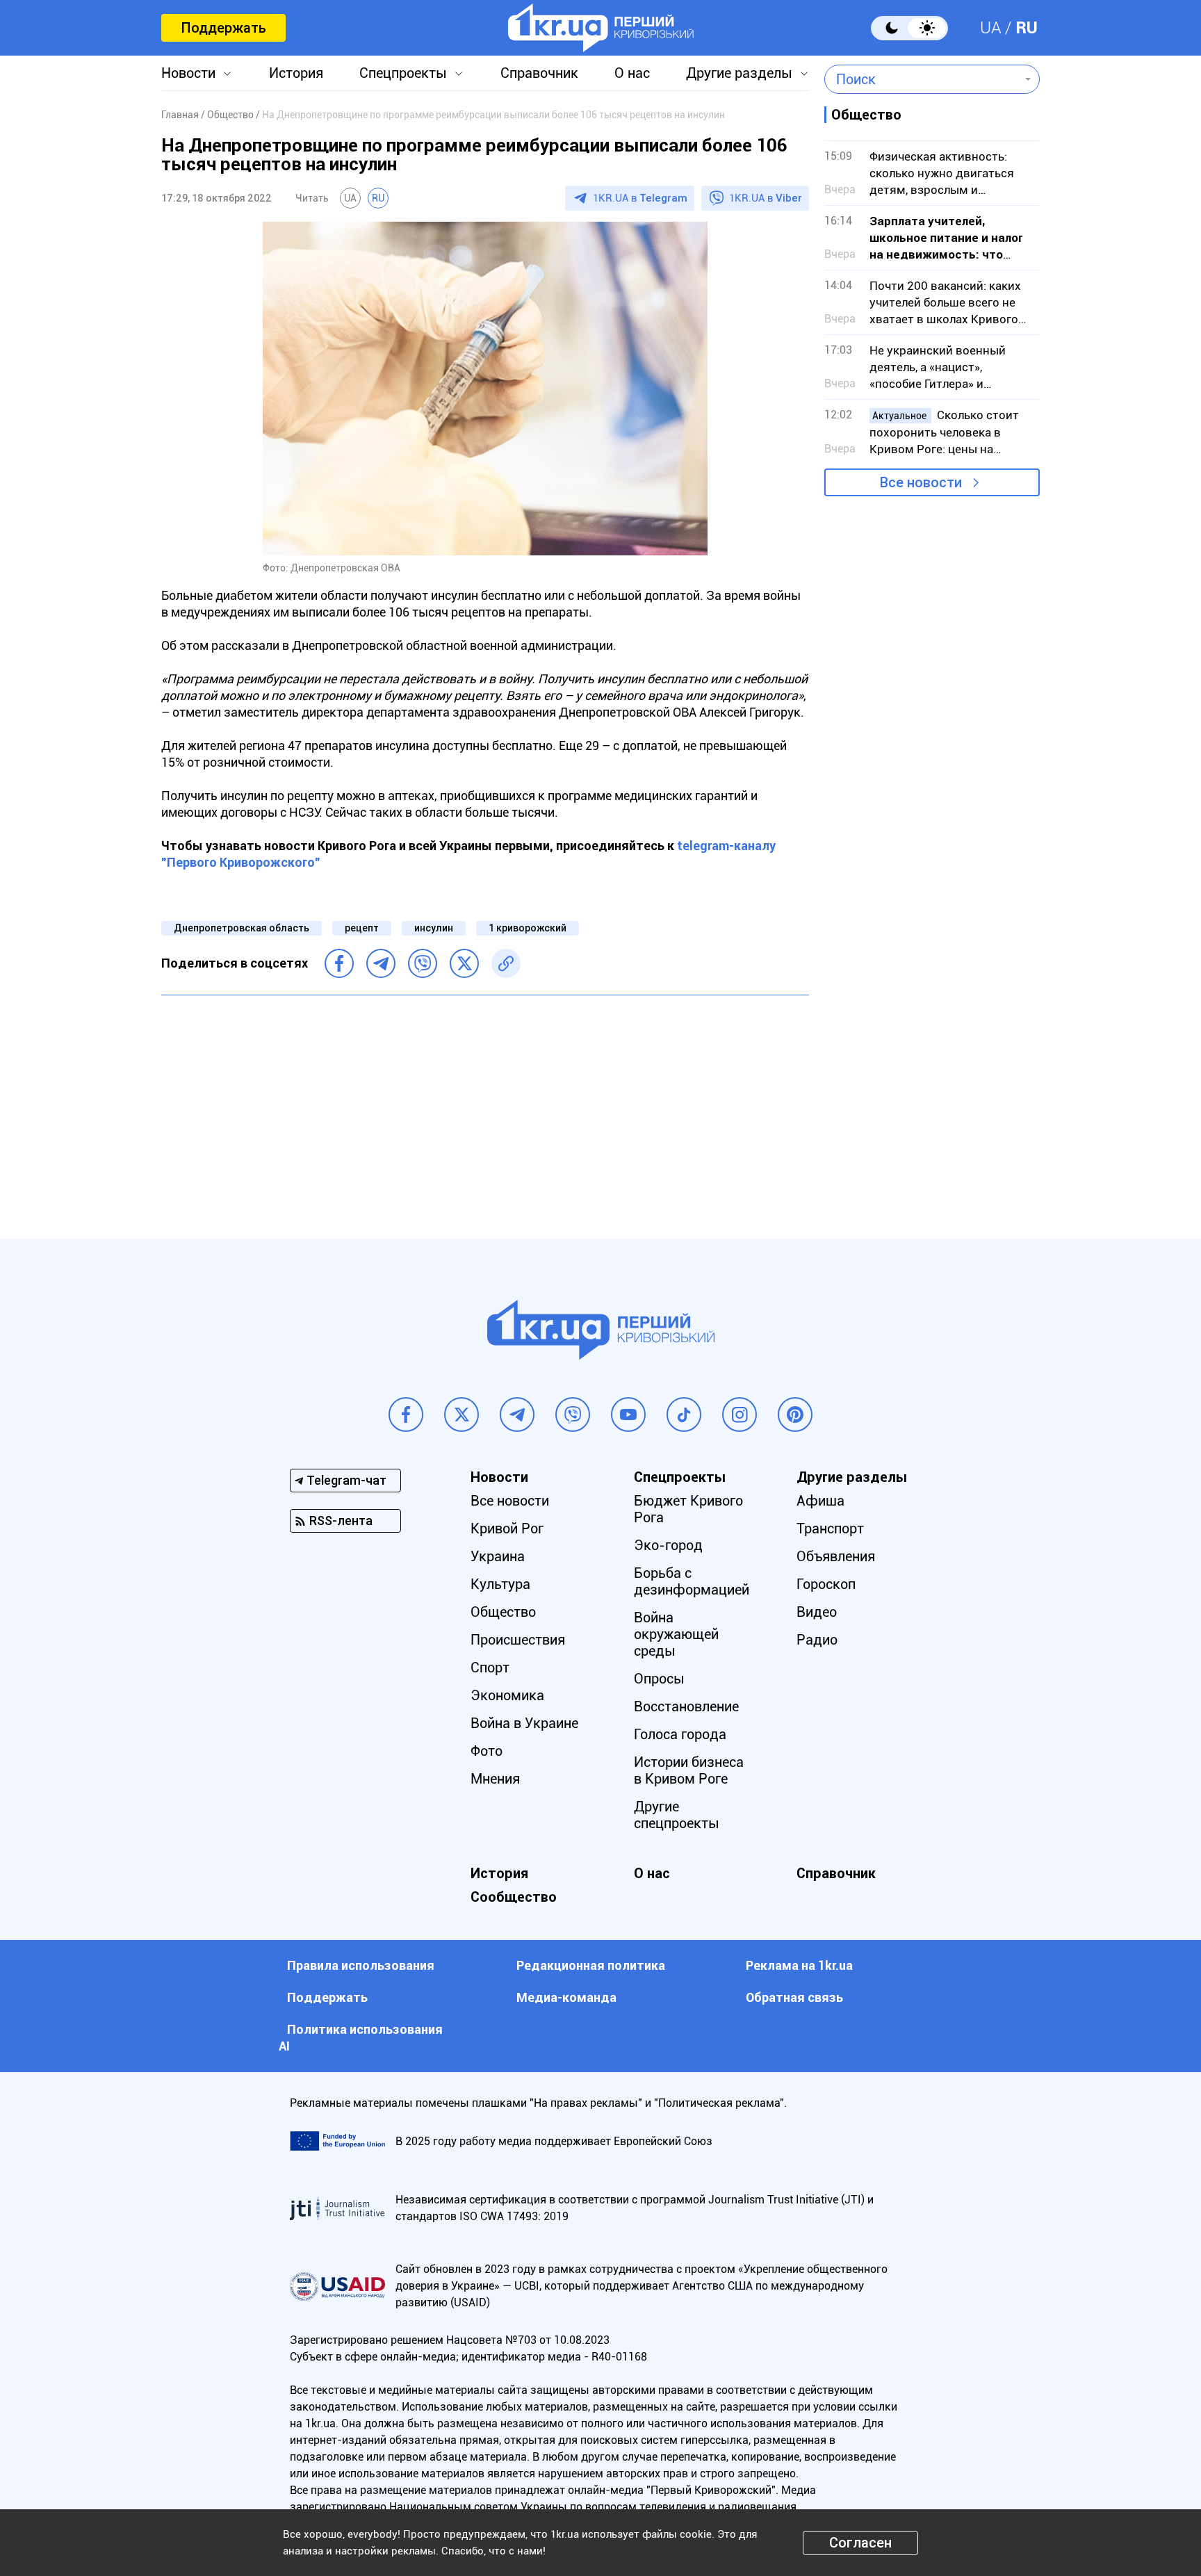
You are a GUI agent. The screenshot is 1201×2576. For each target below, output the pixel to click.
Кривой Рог (507, 1529)
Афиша (820, 1501)
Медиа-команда (566, 1997)
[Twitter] (464, 963)
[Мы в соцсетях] (406, 1415)
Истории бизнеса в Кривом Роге (689, 1770)
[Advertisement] (485, 1107)
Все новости (921, 482)
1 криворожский (528, 928)
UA (991, 28)
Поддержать (223, 28)
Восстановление (686, 1706)
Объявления (836, 1556)
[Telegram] (381, 963)
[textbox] (922, 79)
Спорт (490, 1668)
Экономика (507, 1695)
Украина (498, 1556)
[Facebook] (339, 963)
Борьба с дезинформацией (692, 1581)
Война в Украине (524, 1723)
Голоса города (680, 1734)
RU (1027, 28)
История (296, 73)
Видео (817, 1612)
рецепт (362, 928)
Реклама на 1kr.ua (799, 1965)
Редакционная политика (591, 1965)
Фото (487, 1751)
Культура (500, 1584)
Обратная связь (794, 1997)
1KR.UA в (640, 198)
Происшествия (518, 1640)
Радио (817, 1640)
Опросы (659, 1679)
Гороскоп (826, 1584)
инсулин (434, 928)
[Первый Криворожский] (601, 28)
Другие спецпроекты (677, 1815)
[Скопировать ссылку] (506, 963)
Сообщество (514, 1897)
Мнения (495, 1779)
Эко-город (668, 1545)
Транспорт (830, 1529)
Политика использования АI (361, 2038)
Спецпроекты (403, 73)
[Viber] (423, 963)
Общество (503, 1612)
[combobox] (922, 79)
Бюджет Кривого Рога (688, 1509)
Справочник (539, 73)
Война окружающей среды (676, 1634)
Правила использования (361, 1965)
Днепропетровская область (242, 928)
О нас (632, 73)
